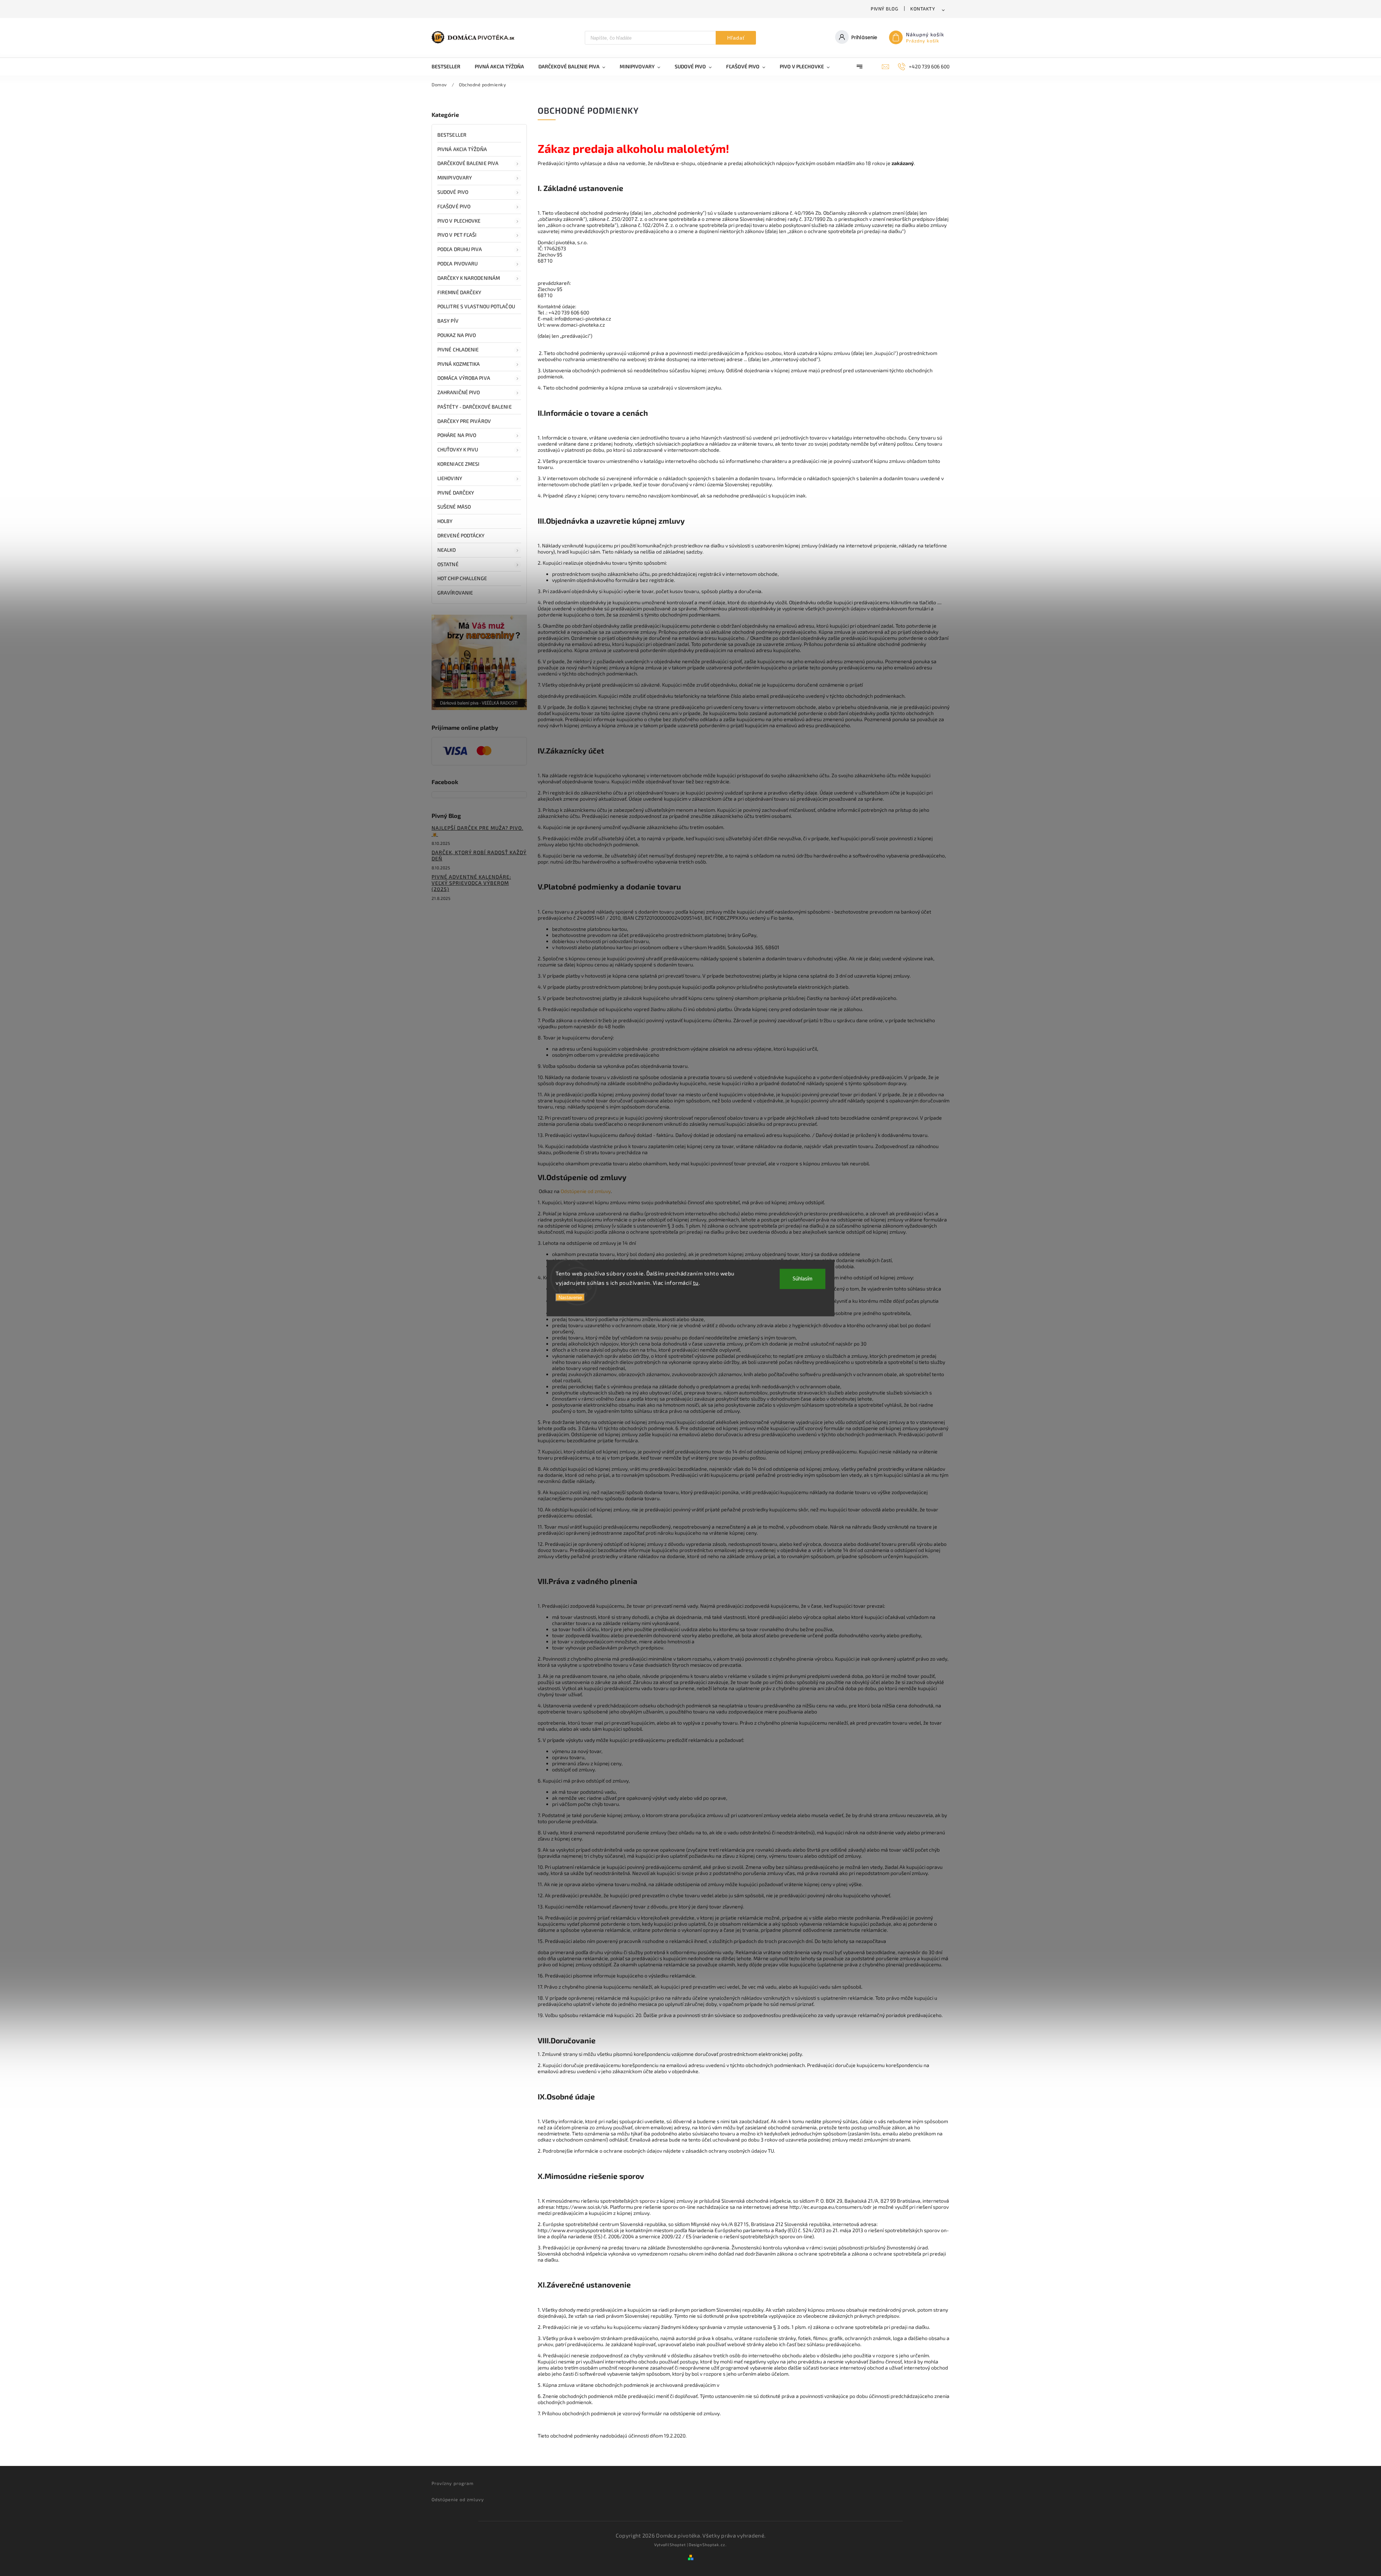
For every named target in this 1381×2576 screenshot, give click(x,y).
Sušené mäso (454, 507)
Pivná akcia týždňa (462, 149)
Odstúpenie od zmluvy (586, 1191)
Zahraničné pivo (459, 392)
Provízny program (453, 2483)
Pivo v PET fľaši (457, 235)
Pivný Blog (884, 9)
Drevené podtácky (461, 535)
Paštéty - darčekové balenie (475, 407)
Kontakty (923, 9)
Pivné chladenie (458, 349)
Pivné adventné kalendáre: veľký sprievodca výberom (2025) (471, 883)
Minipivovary (455, 178)
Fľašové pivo (454, 206)
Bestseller (452, 135)
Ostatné (448, 564)
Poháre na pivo (457, 435)
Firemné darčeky (459, 292)
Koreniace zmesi (459, 464)
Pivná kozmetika (459, 364)
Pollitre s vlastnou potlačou (476, 306)
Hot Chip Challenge (462, 578)
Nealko (447, 550)
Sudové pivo (453, 192)
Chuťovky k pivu (458, 449)
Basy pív (448, 321)
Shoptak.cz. (715, 2545)
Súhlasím (803, 1279)
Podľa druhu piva (460, 249)
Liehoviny (450, 478)
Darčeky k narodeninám (469, 278)
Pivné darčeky (456, 493)
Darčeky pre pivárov (464, 421)
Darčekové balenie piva (468, 163)
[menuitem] (450, 67)
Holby (445, 521)
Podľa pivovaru (457, 263)
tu (696, 1282)
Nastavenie (570, 1298)
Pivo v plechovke (459, 221)
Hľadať (736, 38)
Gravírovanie (455, 593)
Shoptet (678, 2545)
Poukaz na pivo (457, 335)
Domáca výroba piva (464, 378)
